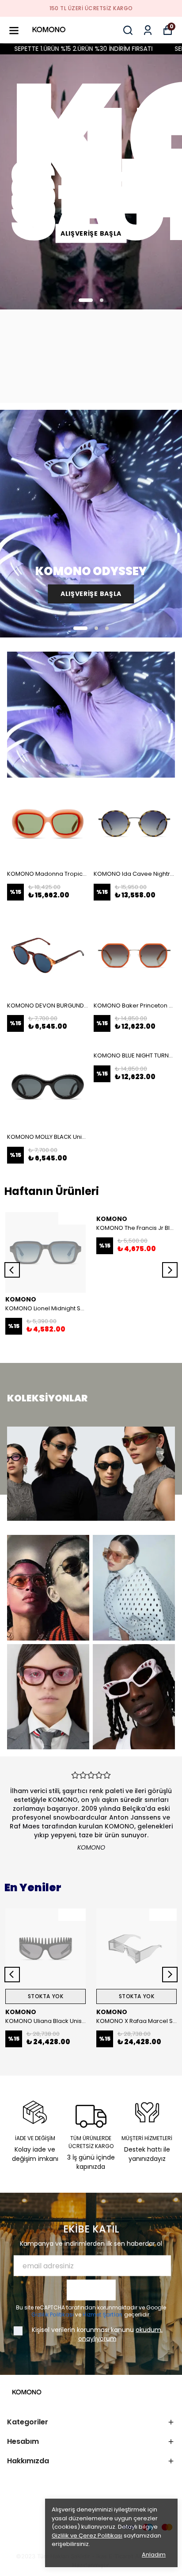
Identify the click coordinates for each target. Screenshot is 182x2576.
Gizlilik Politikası (53, 2315)
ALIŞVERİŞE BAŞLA (91, 233)
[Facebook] (12, 2527)
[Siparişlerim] (148, 30)
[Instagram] (34, 2527)
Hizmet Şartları (103, 2315)
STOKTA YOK (46, 1996)
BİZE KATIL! (91, 2290)
